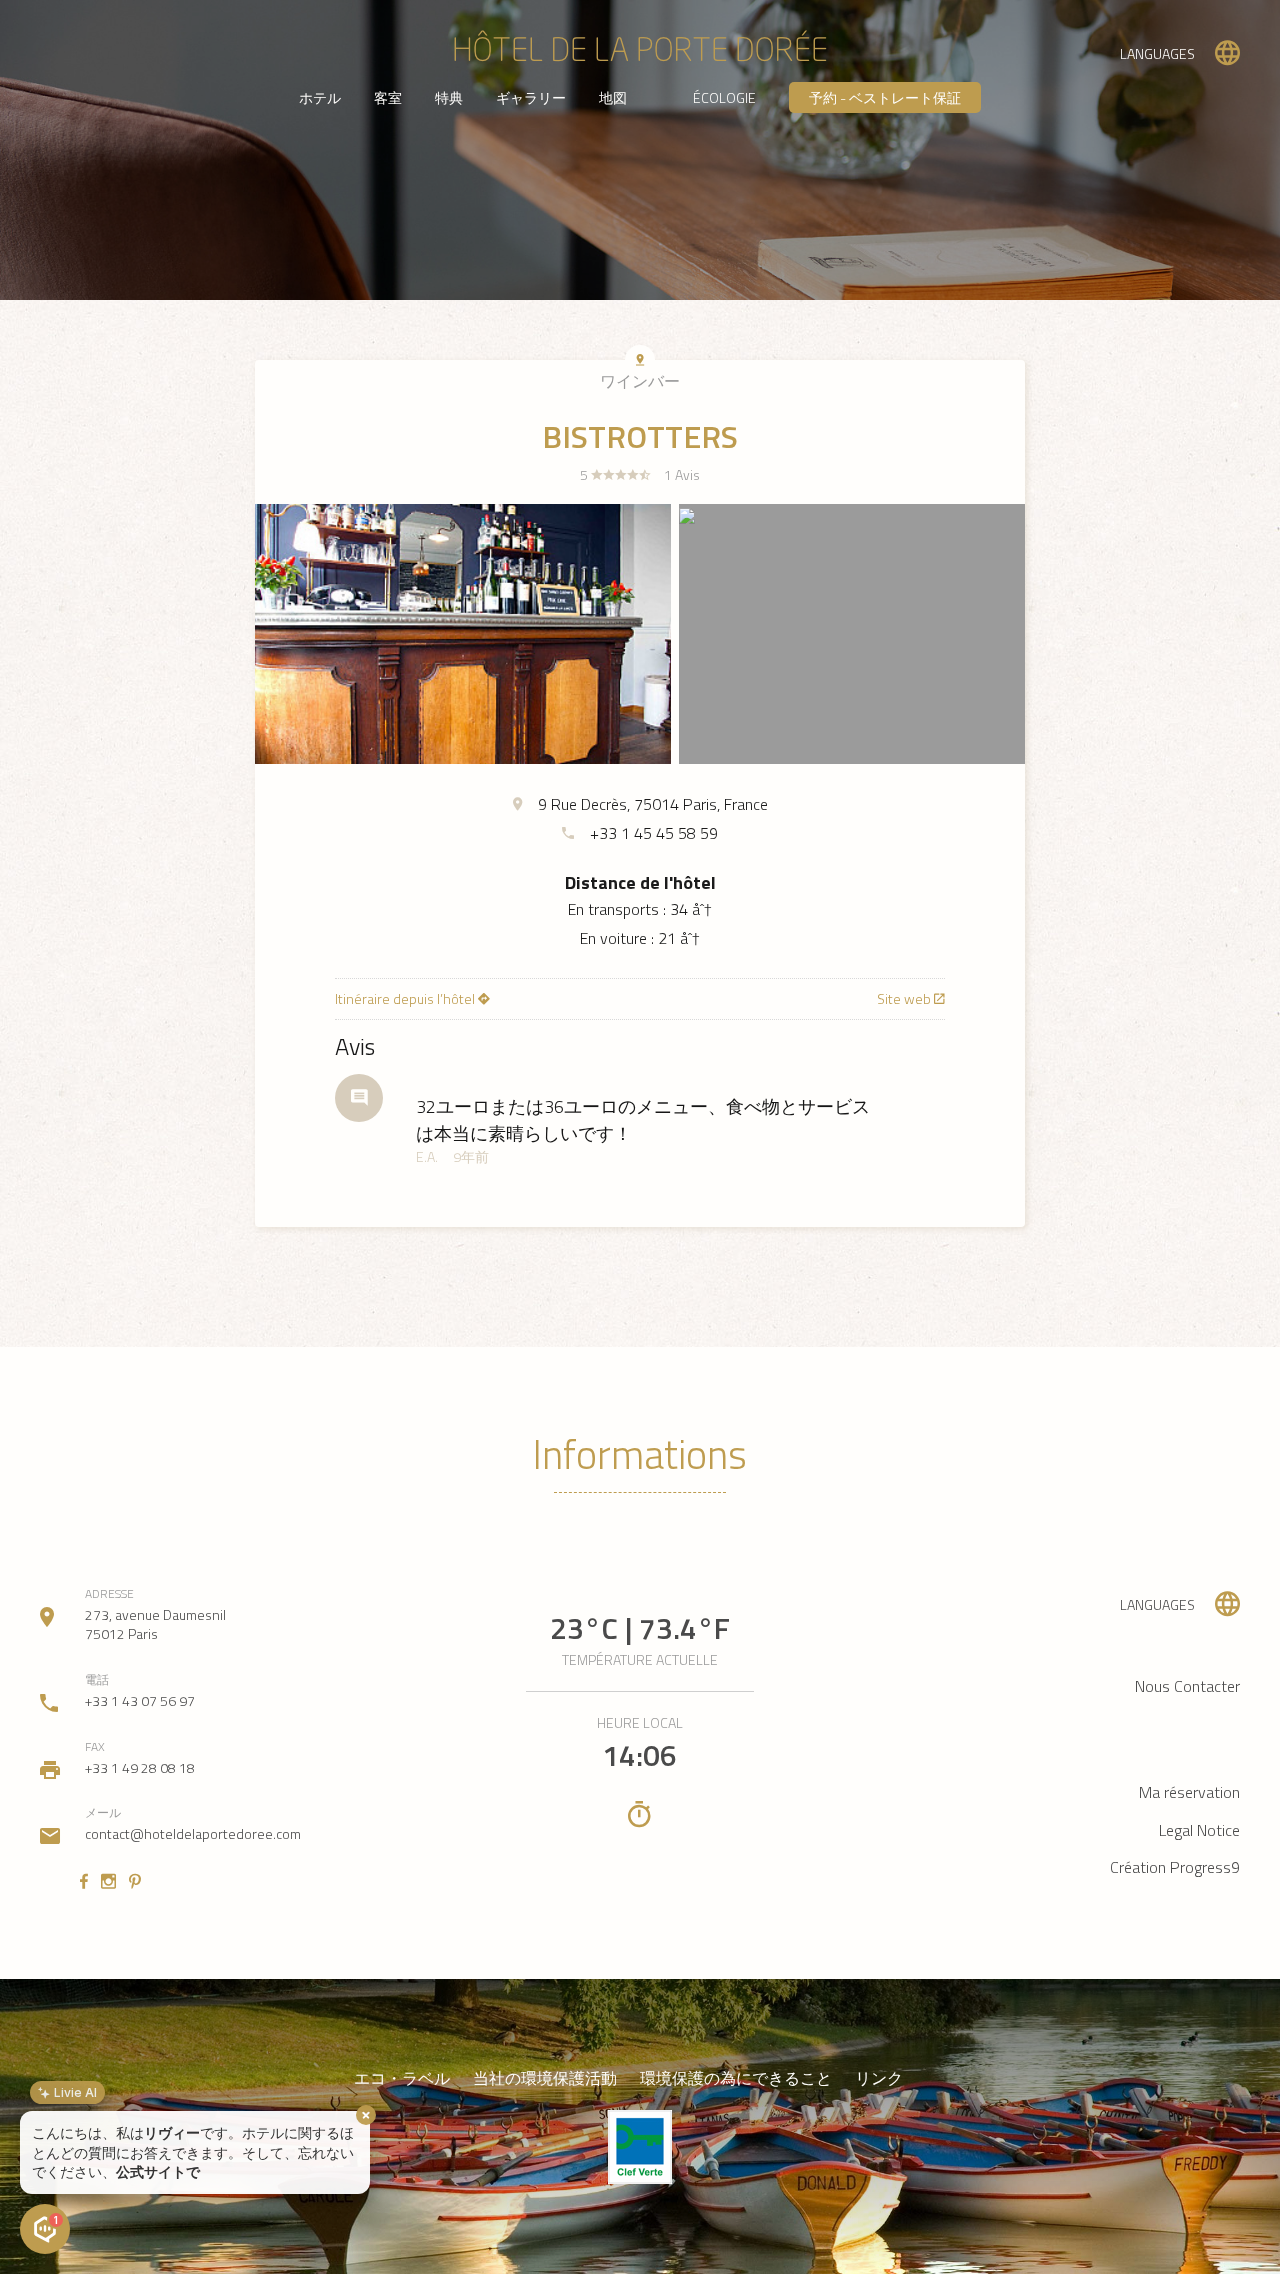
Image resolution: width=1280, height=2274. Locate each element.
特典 (449, 97)
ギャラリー (531, 97)
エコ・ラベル (402, 2078)
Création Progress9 (1175, 1867)
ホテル (320, 97)
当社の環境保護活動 (545, 2078)
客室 (388, 97)
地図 (613, 97)
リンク (879, 2078)
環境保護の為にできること (736, 2078)
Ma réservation (1189, 1792)
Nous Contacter (1187, 1686)
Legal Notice (1199, 1830)
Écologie (724, 97)
